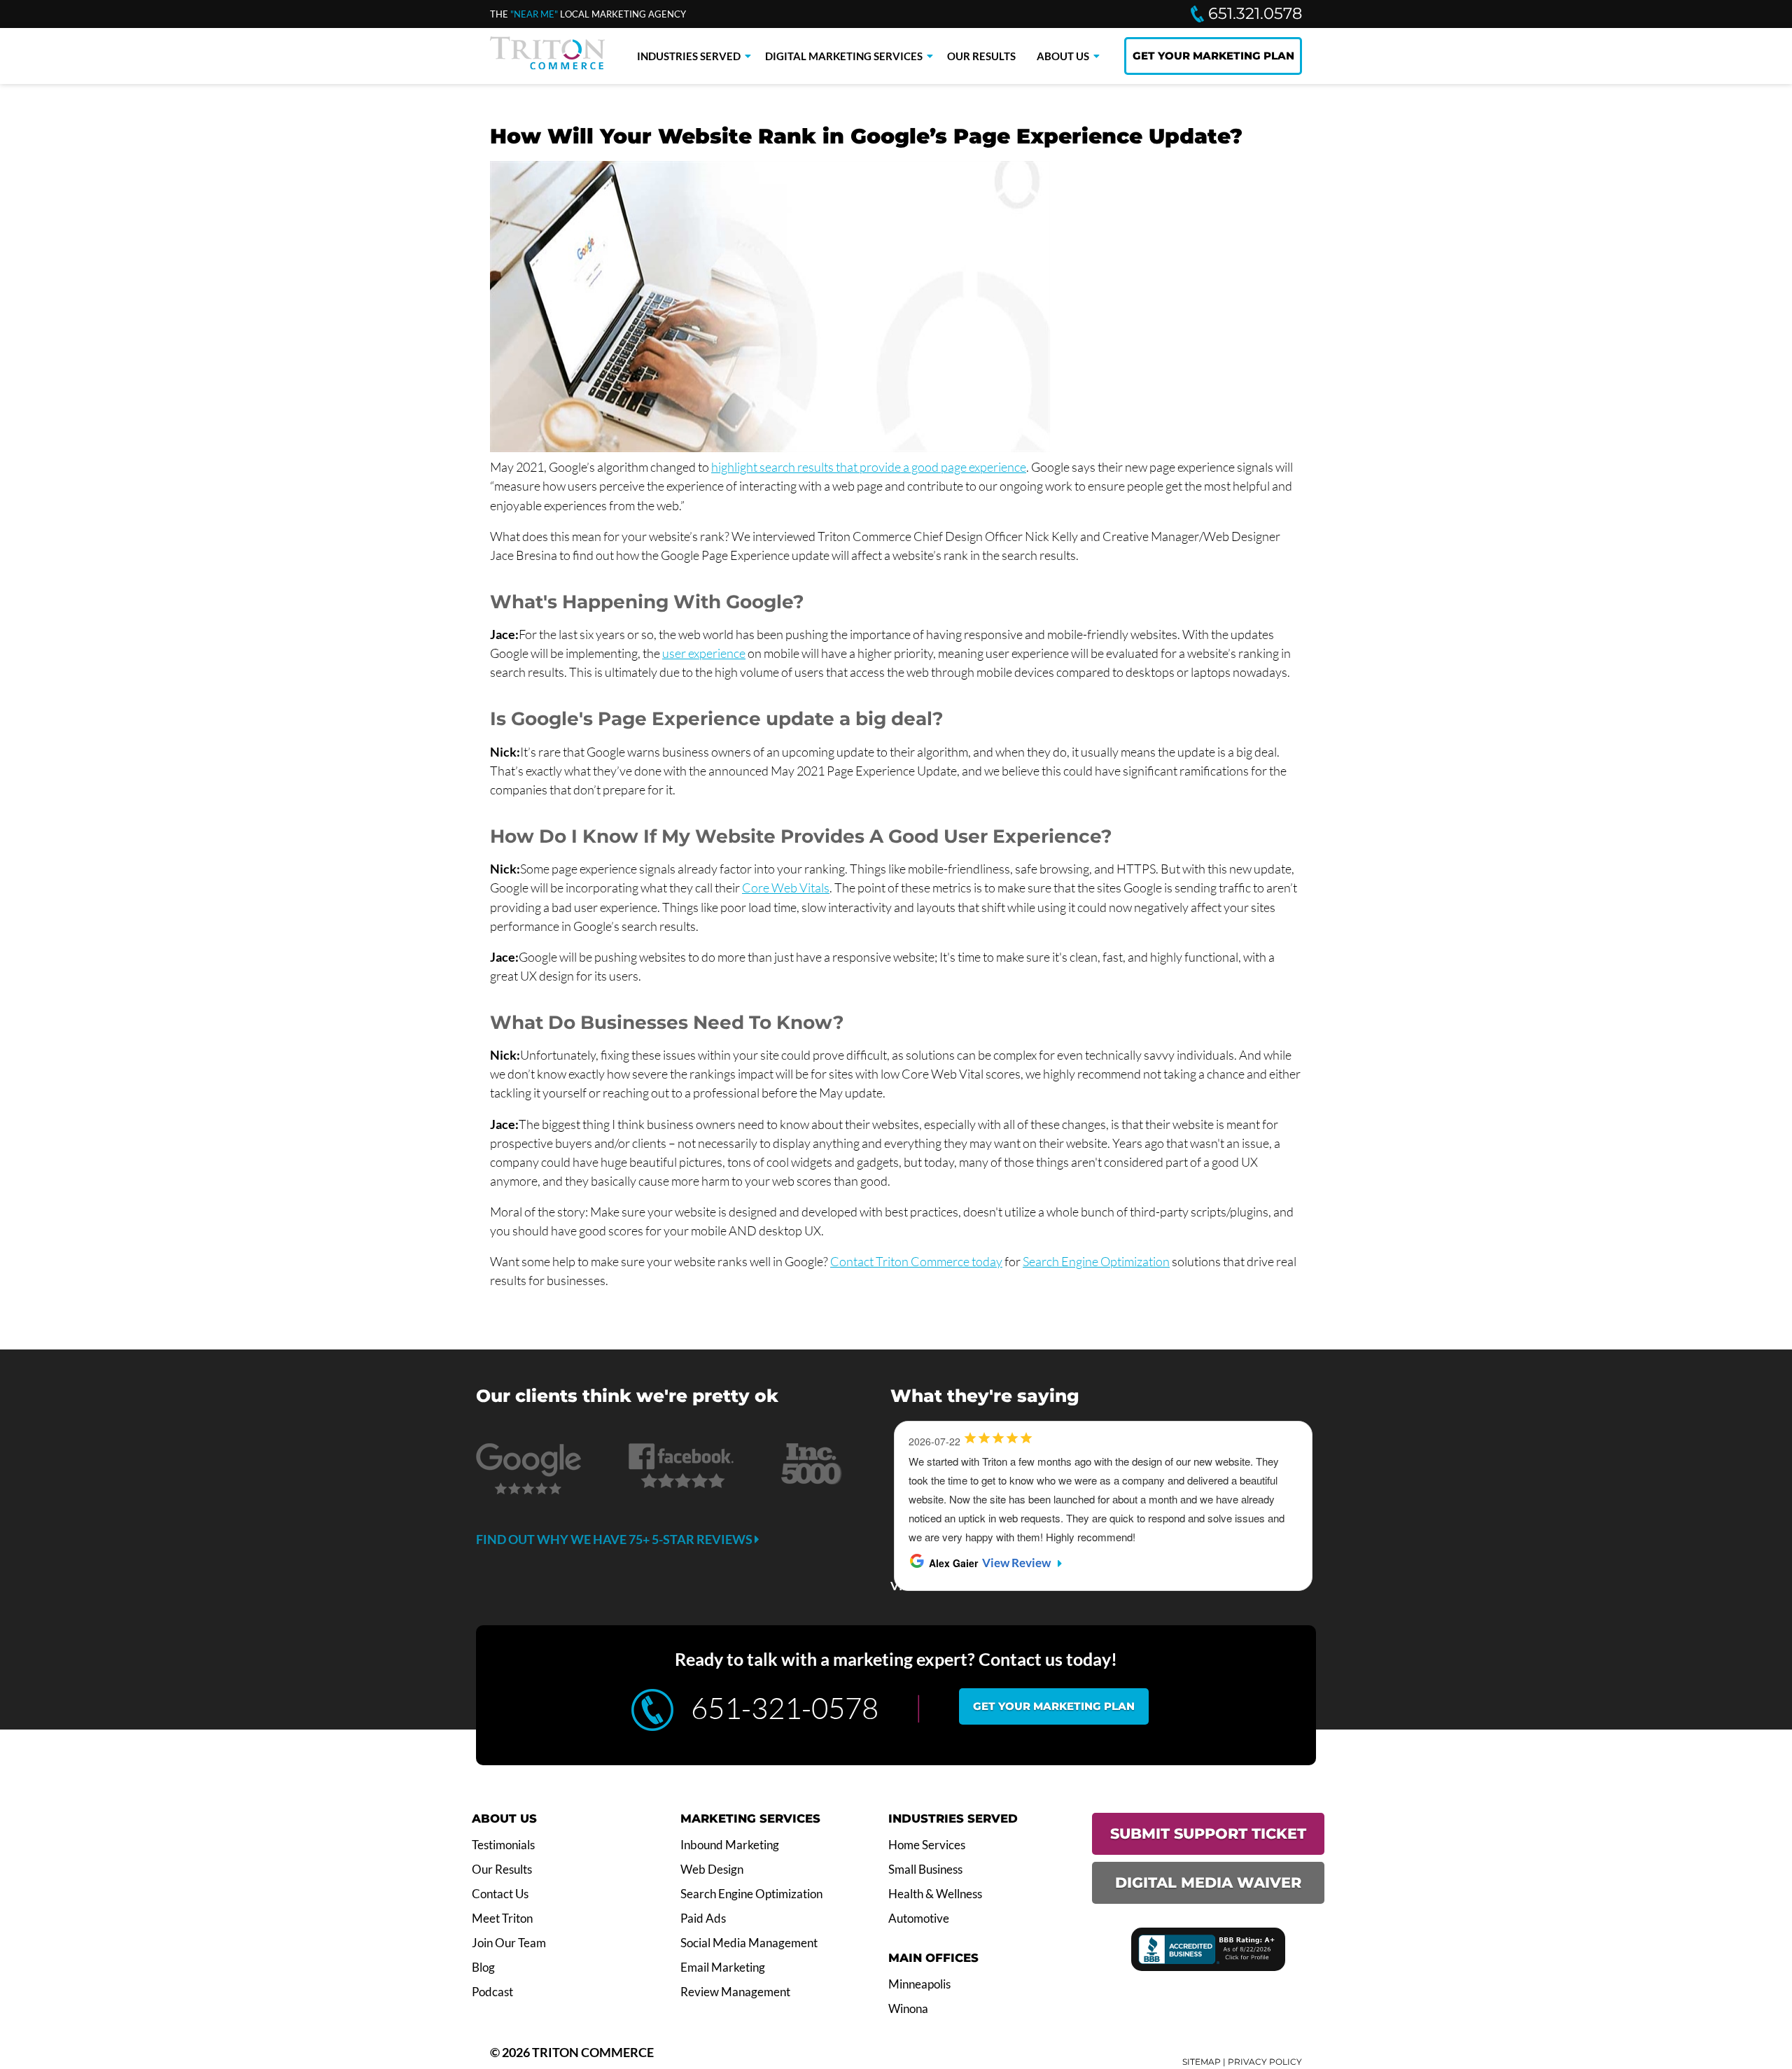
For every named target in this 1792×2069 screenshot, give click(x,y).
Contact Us (500, 1894)
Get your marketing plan (1054, 1706)
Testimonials (503, 1845)
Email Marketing (723, 1968)
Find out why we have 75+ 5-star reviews (615, 1539)
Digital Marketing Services (844, 56)
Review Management (735, 1992)
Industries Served (689, 56)
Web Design (712, 1870)
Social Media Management (749, 1943)
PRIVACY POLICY (1265, 2062)
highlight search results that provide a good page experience (869, 467)
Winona (908, 2009)
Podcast (492, 1992)
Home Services (927, 1845)
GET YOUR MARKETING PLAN (1213, 56)
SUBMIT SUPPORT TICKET (1208, 1833)
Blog (483, 1968)
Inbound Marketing (730, 1845)
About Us (1063, 56)
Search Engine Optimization (1096, 1261)
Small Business (925, 1870)
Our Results (981, 56)
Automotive (919, 1919)
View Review (1016, 1563)
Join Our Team (509, 1943)
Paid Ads (703, 1919)
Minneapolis (919, 1984)
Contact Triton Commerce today (916, 1261)
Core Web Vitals (786, 888)
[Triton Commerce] (547, 65)
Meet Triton (502, 1919)
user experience (704, 653)
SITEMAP (1202, 2062)
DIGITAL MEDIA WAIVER (1208, 1882)
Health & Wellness (935, 1894)
